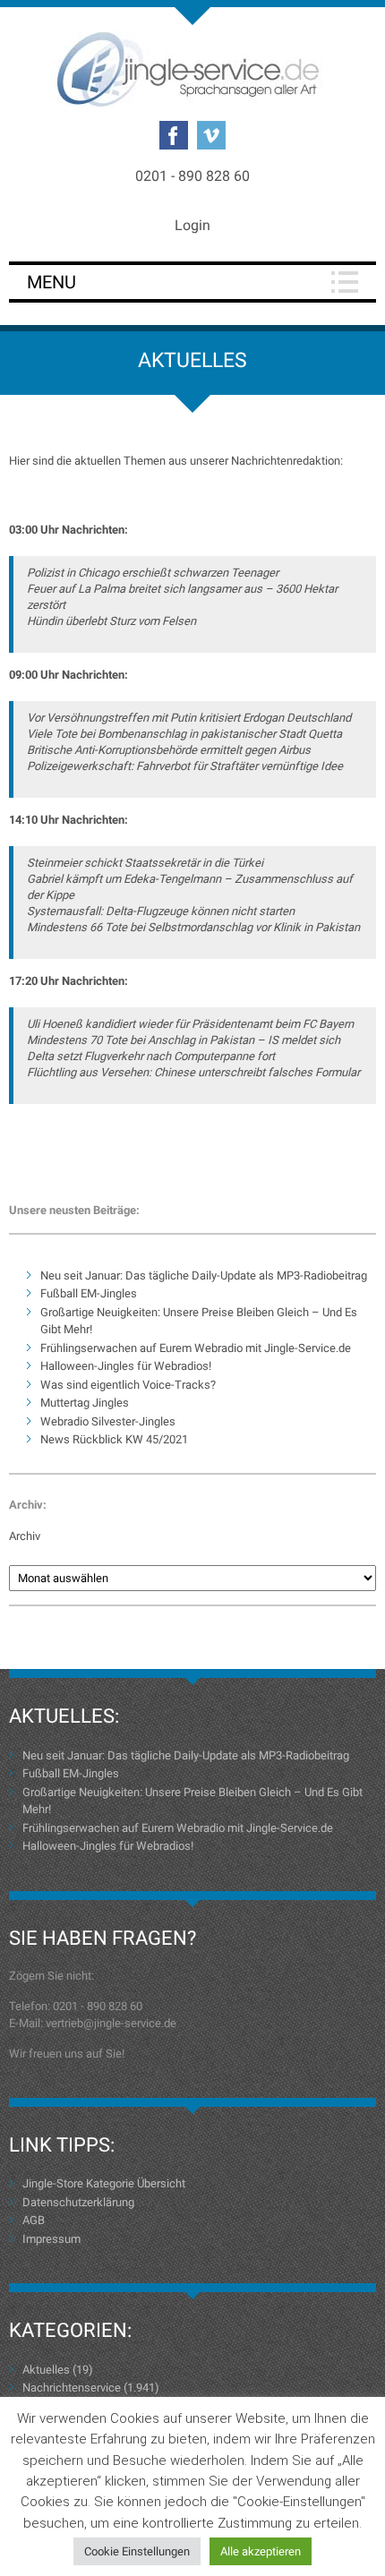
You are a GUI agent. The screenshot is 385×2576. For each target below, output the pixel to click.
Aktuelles (46, 2370)
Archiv (25, 1536)
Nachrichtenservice (72, 2388)
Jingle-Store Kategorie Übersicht (104, 2183)
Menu (51, 282)
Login (192, 225)
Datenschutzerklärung (78, 2202)
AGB (34, 2220)
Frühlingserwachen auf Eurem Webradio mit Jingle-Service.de (196, 1348)
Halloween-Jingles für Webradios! (126, 1366)
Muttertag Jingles (85, 1403)
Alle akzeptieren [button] (261, 2551)
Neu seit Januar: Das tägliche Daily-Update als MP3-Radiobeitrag (204, 1275)
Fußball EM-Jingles (89, 1293)
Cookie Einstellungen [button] (137, 2551)
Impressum (51, 2239)
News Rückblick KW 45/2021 (114, 1439)
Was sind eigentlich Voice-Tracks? (128, 1385)
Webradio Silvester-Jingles (108, 1421)
